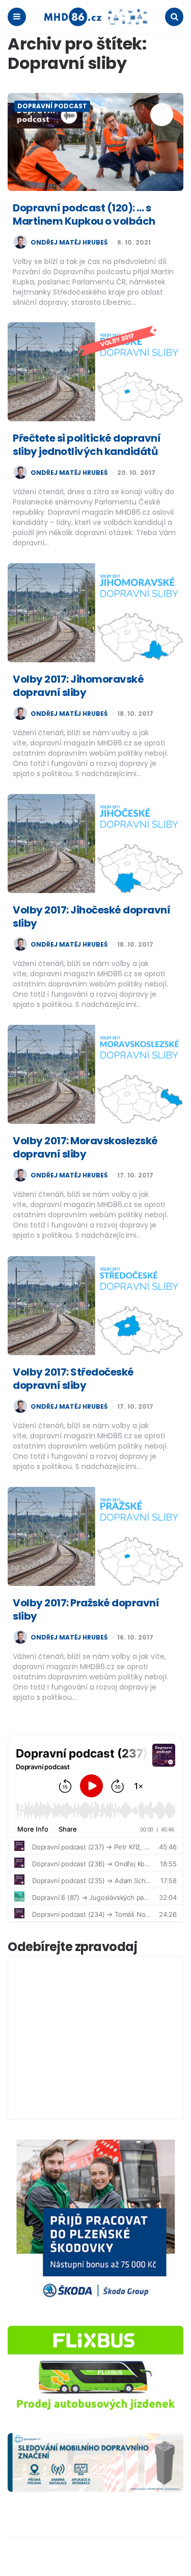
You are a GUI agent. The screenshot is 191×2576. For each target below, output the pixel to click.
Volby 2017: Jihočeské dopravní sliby (91, 917)
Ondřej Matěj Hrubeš (69, 243)
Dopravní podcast (52, 106)
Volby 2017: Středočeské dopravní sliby (73, 1379)
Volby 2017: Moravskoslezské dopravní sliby (85, 1147)
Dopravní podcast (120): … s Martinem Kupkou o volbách (84, 214)
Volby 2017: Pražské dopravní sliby (86, 1609)
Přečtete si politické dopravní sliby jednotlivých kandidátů (87, 445)
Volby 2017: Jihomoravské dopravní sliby (78, 686)
